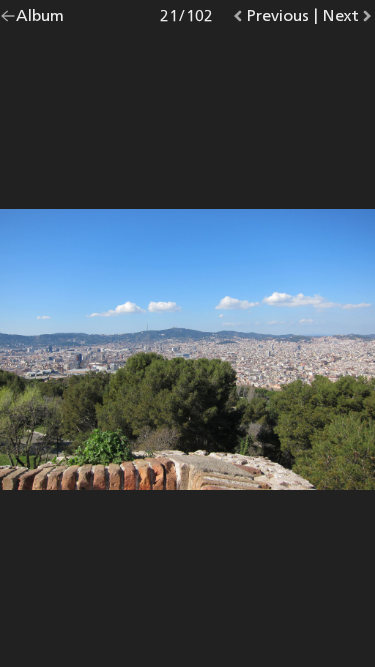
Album (40, 19)
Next (348, 19)
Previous (277, 19)
